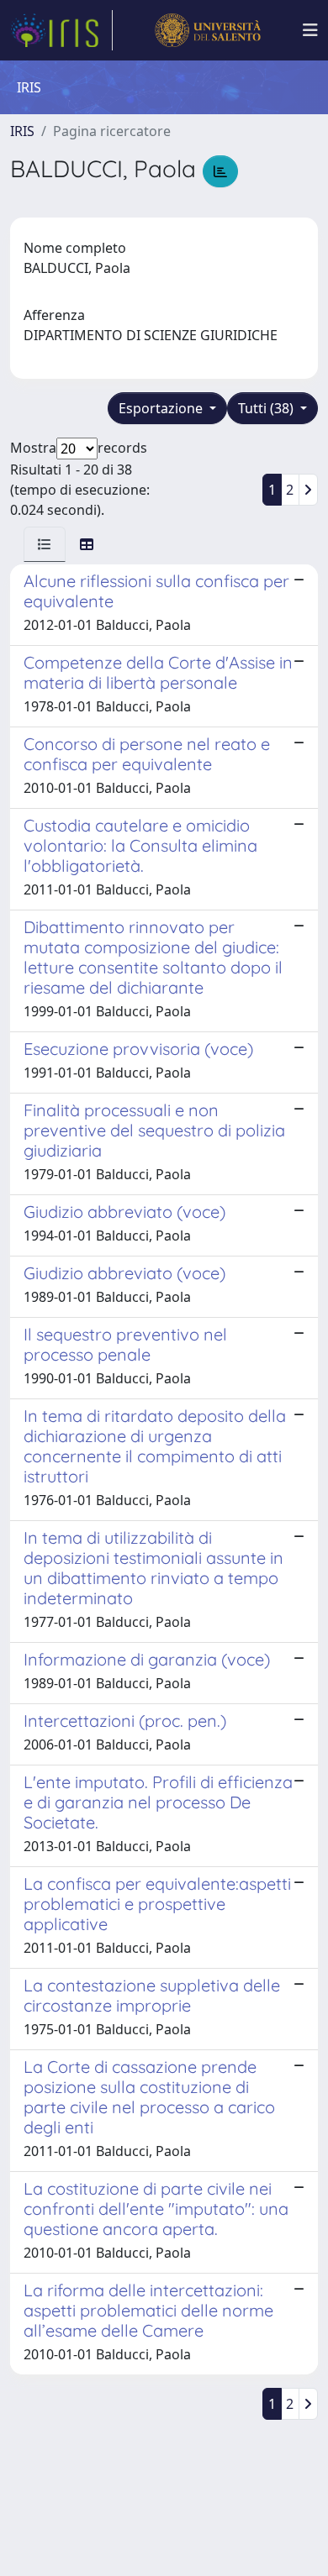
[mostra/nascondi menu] (310, 30)
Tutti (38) (267, 408)
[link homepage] (61, 30)
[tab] (45, 544)
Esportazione (162, 408)
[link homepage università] (207, 30)
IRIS (22, 131)
